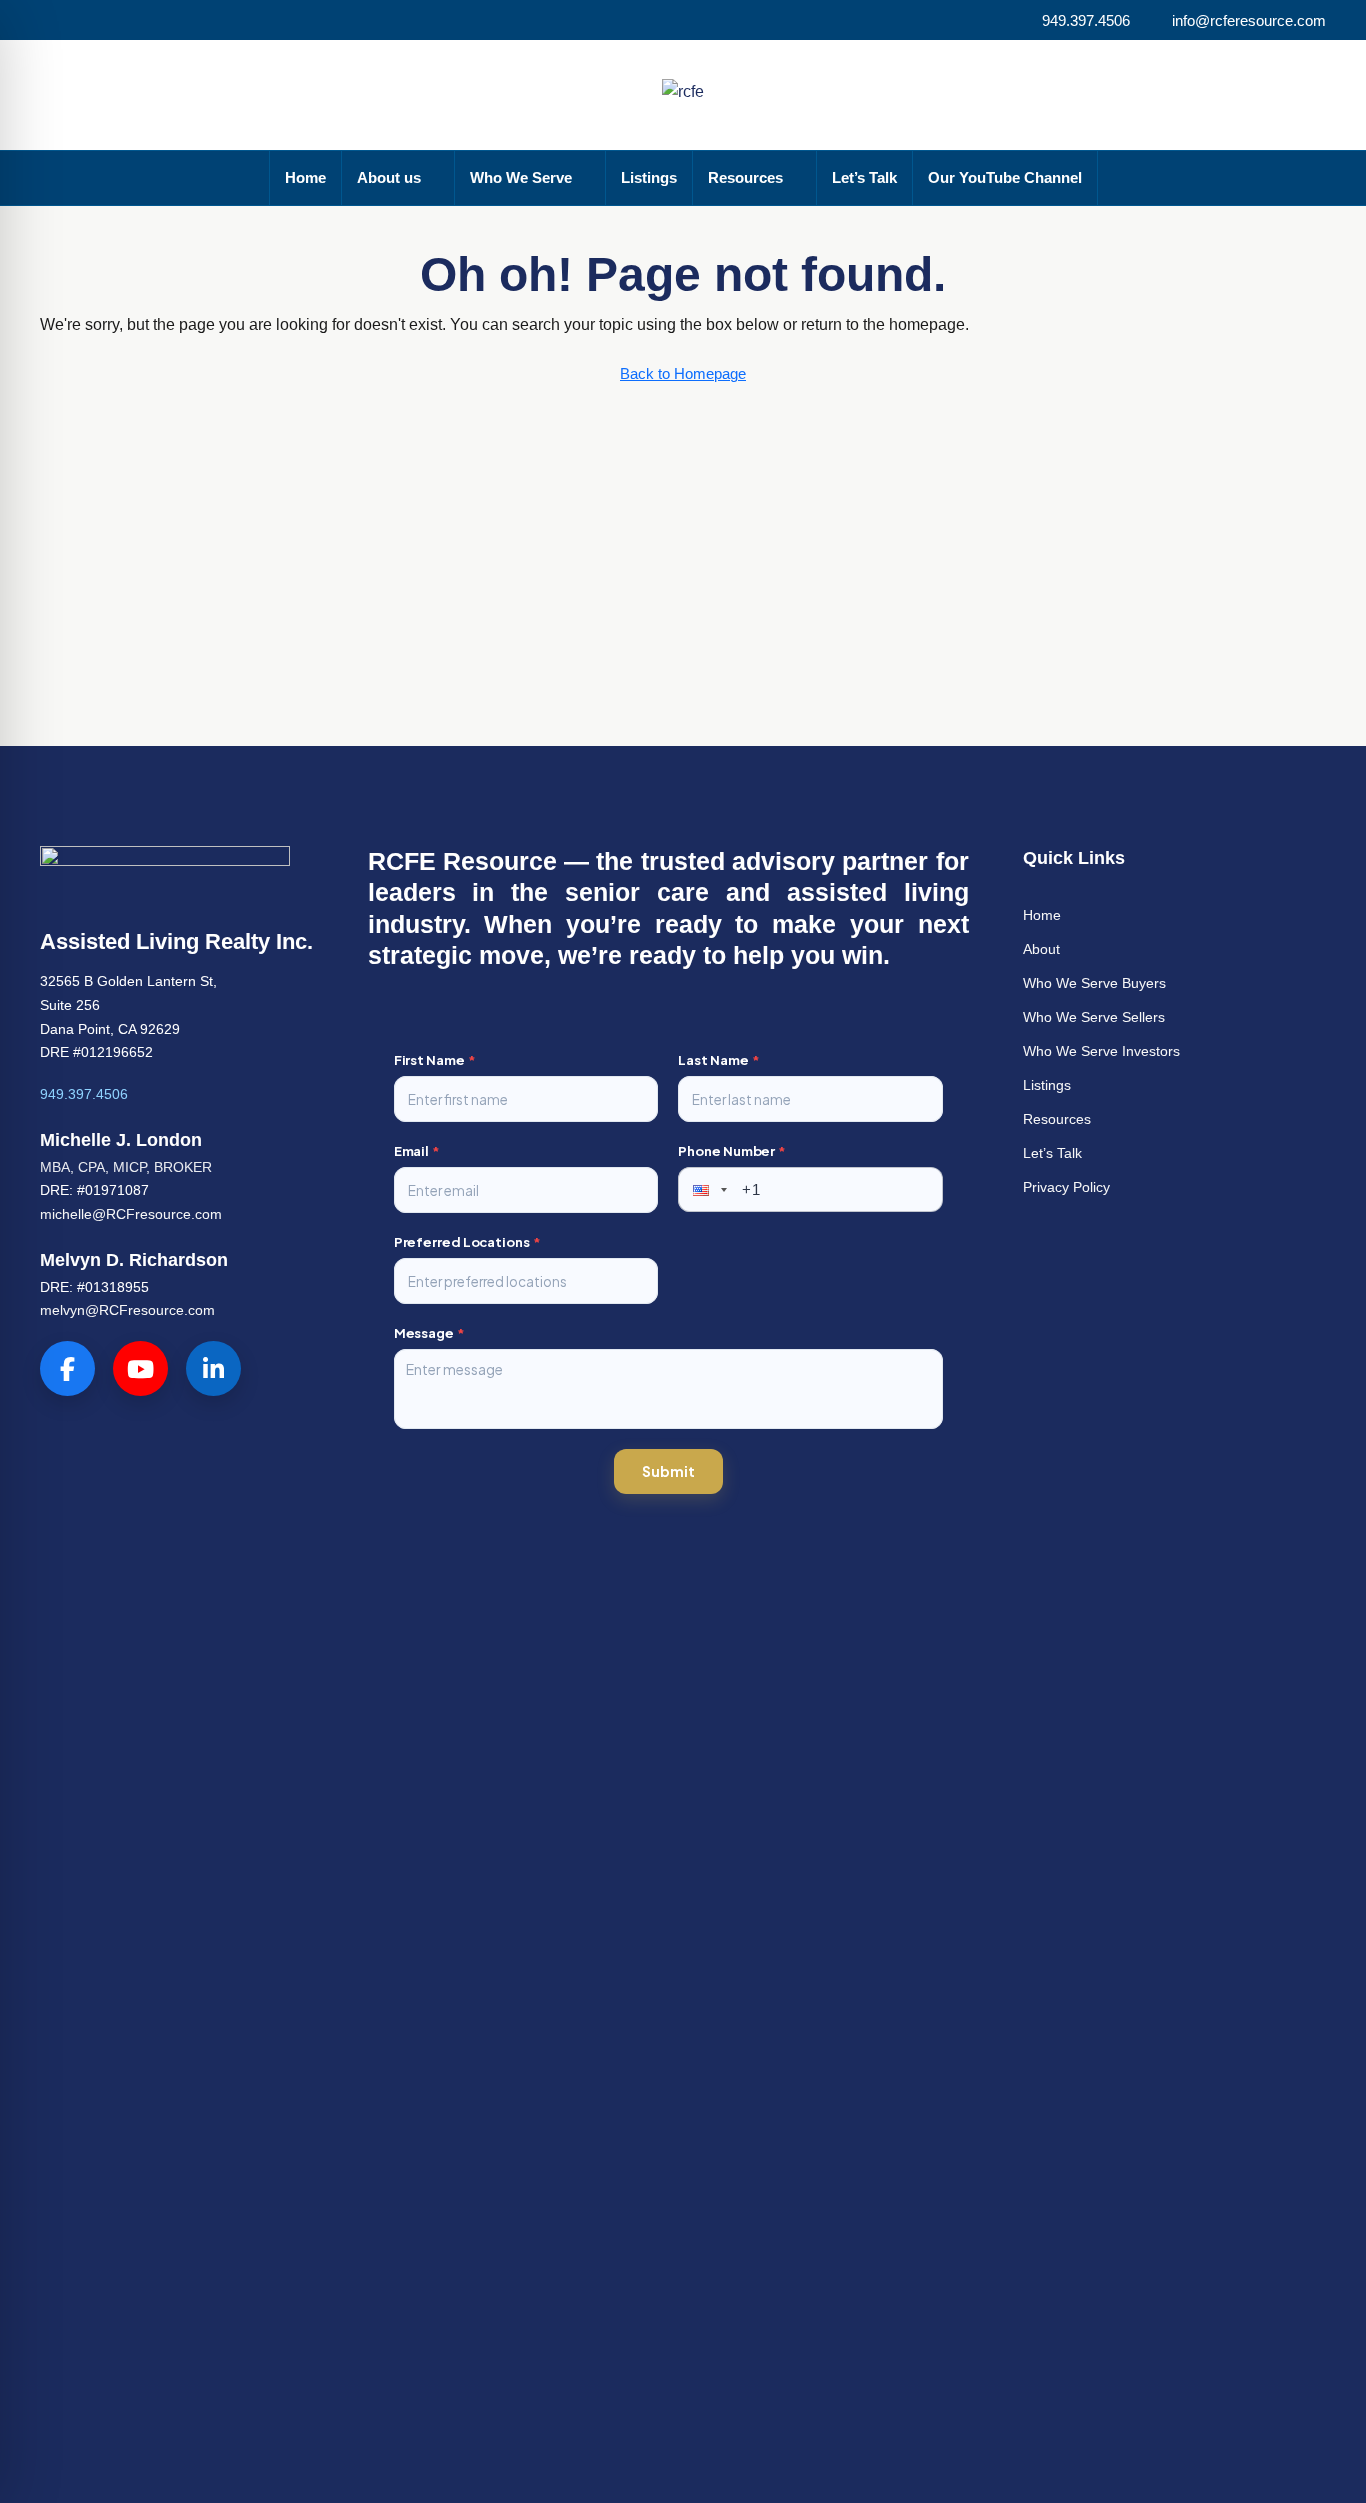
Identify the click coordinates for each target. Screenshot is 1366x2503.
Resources (745, 177)
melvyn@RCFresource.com (127, 1310)
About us (389, 177)
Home (305, 177)
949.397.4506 (84, 1094)
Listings (649, 177)
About (1041, 949)
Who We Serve (521, 177)
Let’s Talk (864, 177)
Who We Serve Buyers (1094, 983)
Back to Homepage (683, 373)
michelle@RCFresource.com (131, 1214)
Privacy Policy (1066, 1187)
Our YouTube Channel (1005, 177)
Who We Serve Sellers (1094, 1017)
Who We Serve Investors (1101, 1051)
